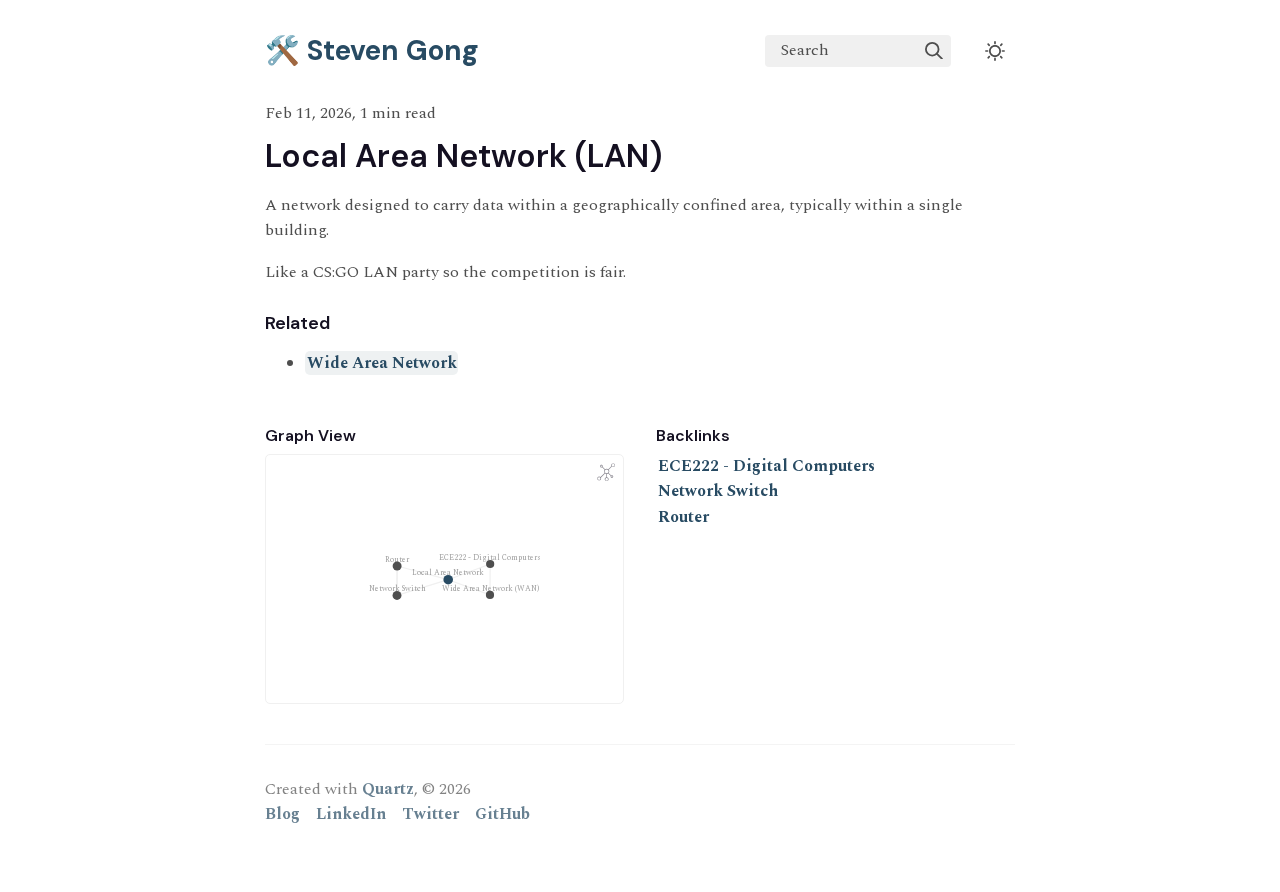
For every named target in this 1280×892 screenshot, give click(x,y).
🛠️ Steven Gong (372, 50)
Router (683, 517)
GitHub (502, 814)
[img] (934, 51)
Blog (282, 814)
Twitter (430, 814)
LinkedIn (351, 814)
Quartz (388, 789)
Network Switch (718, 491)
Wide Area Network (382, 363)
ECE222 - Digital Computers (766, 466)
